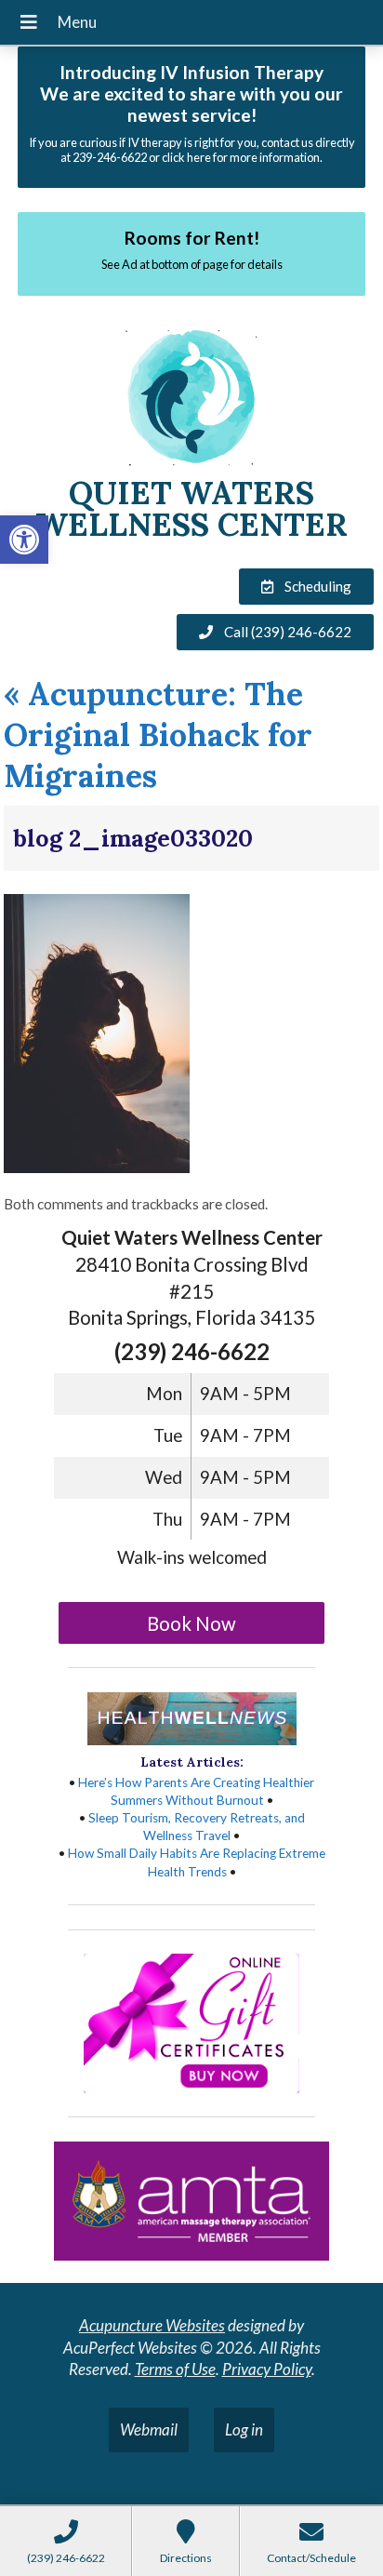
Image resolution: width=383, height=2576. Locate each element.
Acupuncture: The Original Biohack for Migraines (158, 734)
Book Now (191, 1623)
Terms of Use (175, 2369)
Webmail (149, 2429)
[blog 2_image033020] (97, 1167)
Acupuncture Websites (152, 2325)
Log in (244, 2429)
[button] (24, 540)
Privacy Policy (267, 2369)
